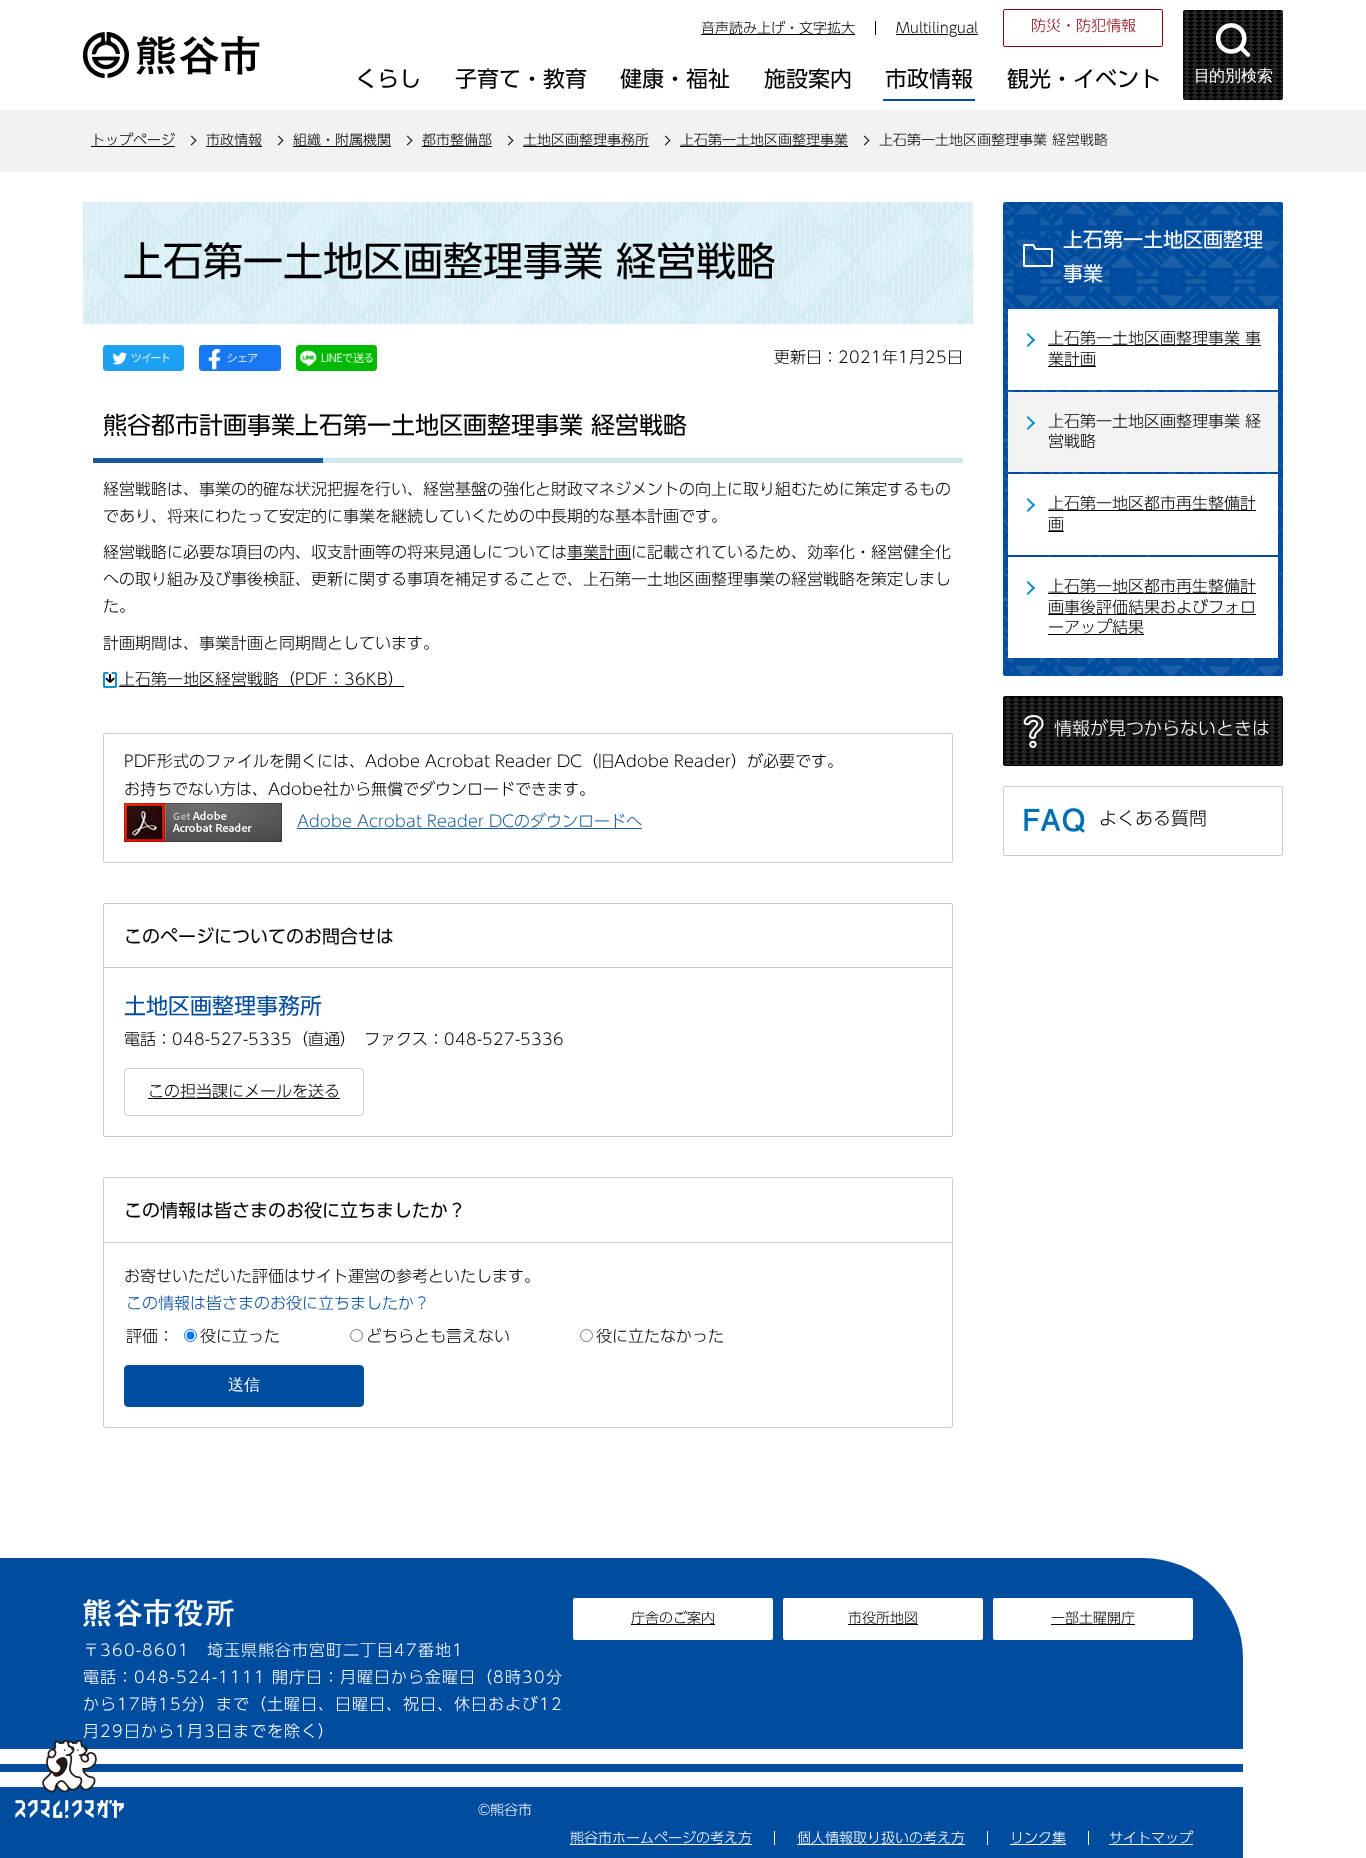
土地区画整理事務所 (586, 140)
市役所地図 (883, 1618)
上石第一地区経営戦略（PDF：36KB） (261, 679)
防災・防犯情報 (1083, 25)
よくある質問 (1153, 818)
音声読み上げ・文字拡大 (778, 28)
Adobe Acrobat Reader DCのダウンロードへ (469, 821)
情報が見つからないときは (1162, 728)
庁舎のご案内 (673, 1618)
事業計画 (599, 552)
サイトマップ (1151, 1838)
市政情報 (234, 140)
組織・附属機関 (342, 140)
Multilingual (937, 28)
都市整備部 (457, 140)
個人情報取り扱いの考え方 (881, 1838)
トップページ (133, 140)
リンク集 (1038, 1838)
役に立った (240, 1336)
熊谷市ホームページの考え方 (661, 1838)
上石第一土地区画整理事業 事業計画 (1154, 348)
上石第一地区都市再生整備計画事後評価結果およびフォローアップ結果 (1152, 607)
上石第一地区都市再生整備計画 (1152, 513)
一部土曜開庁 (1093, 1618)
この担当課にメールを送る (244, 1091)
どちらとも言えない (438, 1336)
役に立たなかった (660, 1336)
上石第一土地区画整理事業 (764, 140)
